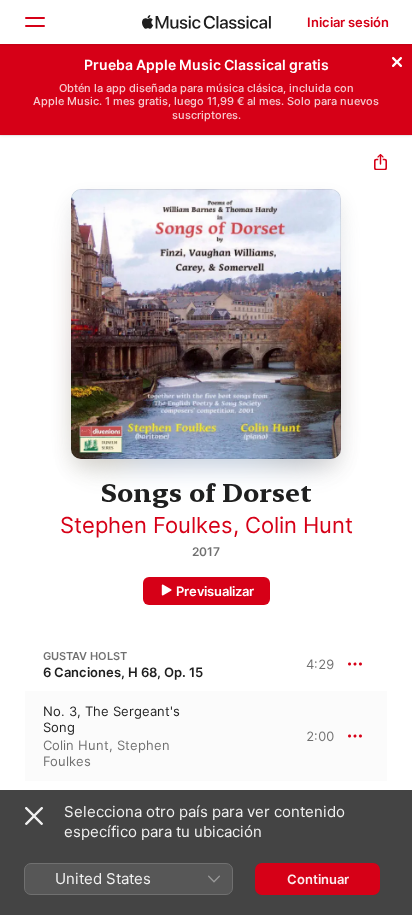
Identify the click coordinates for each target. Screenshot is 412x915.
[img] (206, 22)
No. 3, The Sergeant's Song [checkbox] (111, 719)
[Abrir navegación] (34, 22)
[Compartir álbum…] (380, 164)
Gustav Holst (85, 656)
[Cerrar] (397, 59)
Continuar (318, 879)
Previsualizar (215, 591)
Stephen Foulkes (146, 525)
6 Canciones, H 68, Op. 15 (123, 672)
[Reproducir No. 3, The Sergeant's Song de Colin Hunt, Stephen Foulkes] (13, 736)
